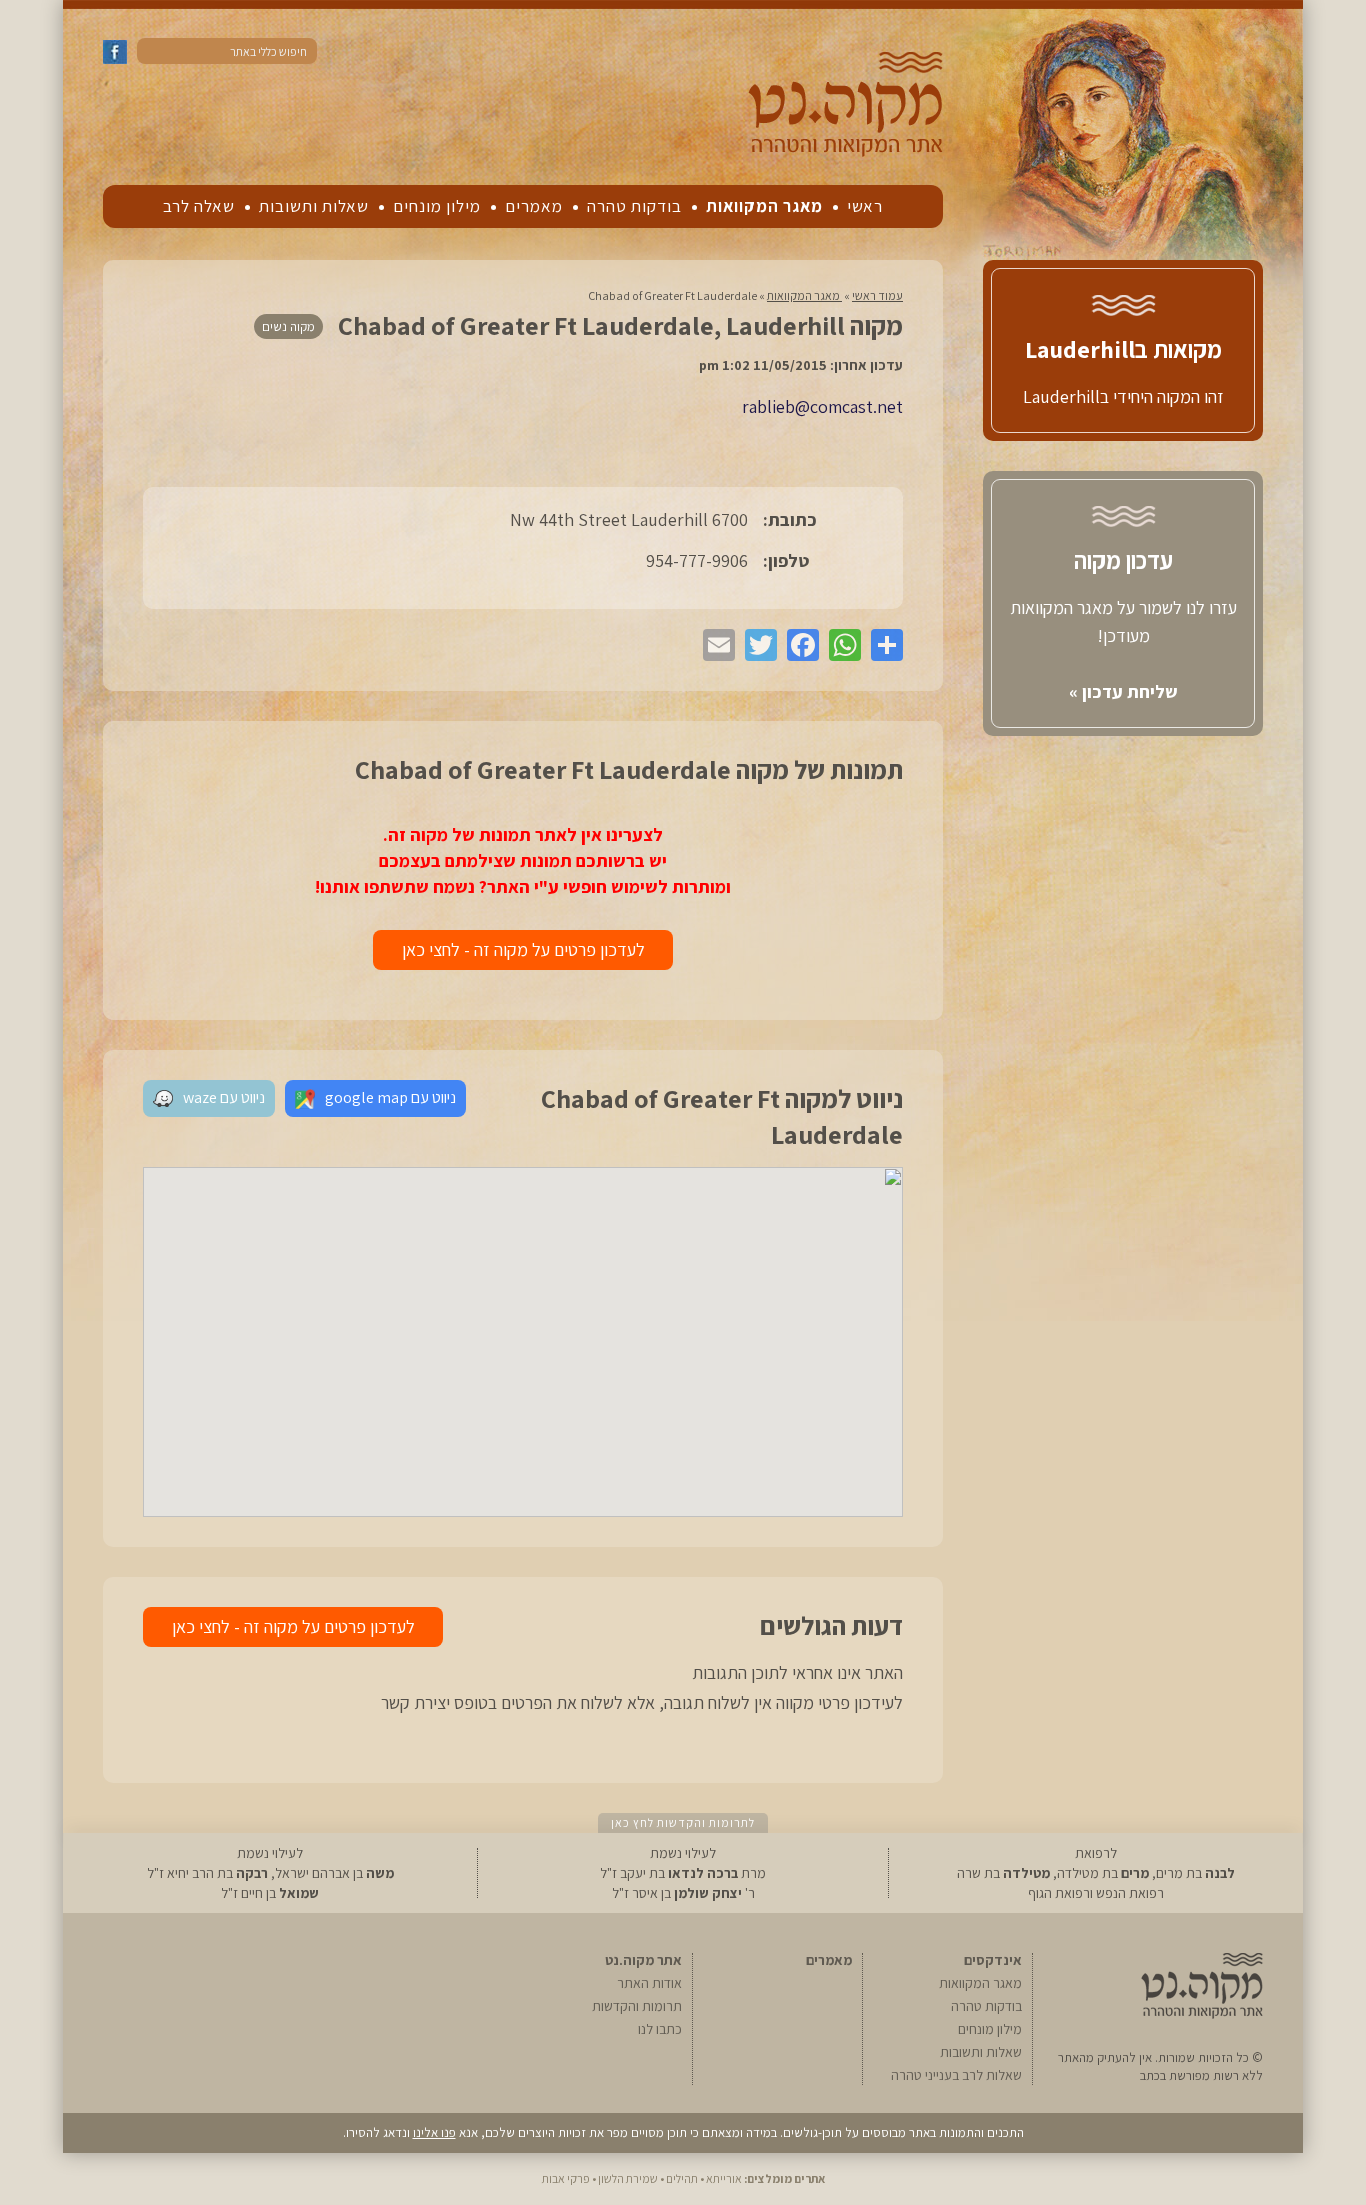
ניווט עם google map (390, 1097)
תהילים (682, 2178)
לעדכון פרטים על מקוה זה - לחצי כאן (523, 949)
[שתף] (882, 645)
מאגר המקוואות (764, 206)
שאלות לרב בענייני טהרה (956, 2075)
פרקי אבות (566, 2178)
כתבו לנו (660, 2029)
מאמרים (534, 206)
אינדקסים (993, 1960)
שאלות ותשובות (314, 206)
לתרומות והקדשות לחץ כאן (683, 1822)
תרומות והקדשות (637, 2006)
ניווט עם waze (224, 1097)
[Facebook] (798, 645)
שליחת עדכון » (1123, 691)
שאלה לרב (199, 206)
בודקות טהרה (634, 206)
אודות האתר (649, 1983)
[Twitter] (756, 645)
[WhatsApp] (840, 645)
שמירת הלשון (628, 2178)
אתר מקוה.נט (643, 1960)
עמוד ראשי (877, 295)
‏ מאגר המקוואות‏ (804, 295)
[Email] (714, 645)
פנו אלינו (434, 2132)
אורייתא (724, 2178)
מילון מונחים (437, 206)
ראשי (865, 206)
